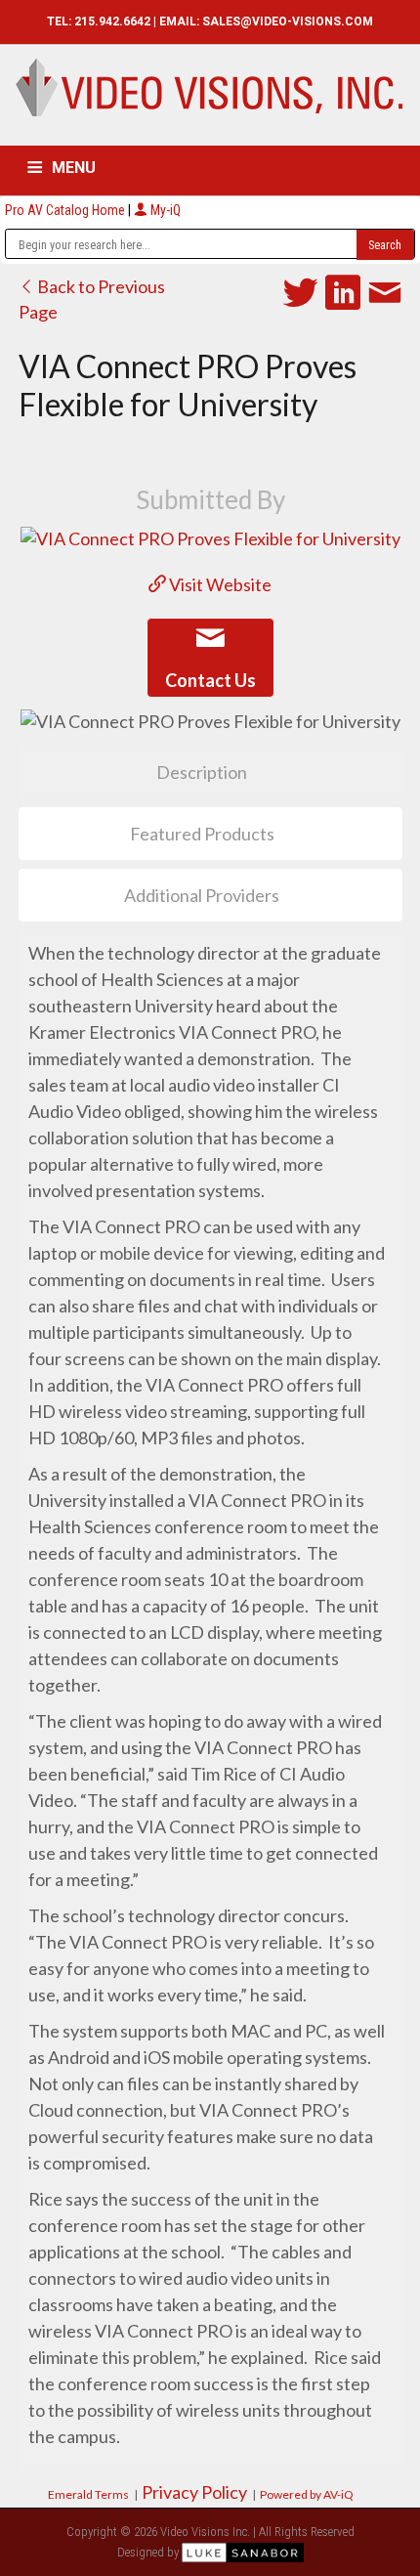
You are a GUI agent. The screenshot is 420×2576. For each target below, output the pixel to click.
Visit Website (219, 584)
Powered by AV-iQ (307, 2494)
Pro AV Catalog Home (66, 210)
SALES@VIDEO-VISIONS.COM (288, 21)
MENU (74, 168)
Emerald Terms (88, 2494)
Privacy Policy (194, 2492)
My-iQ (164, 210)
